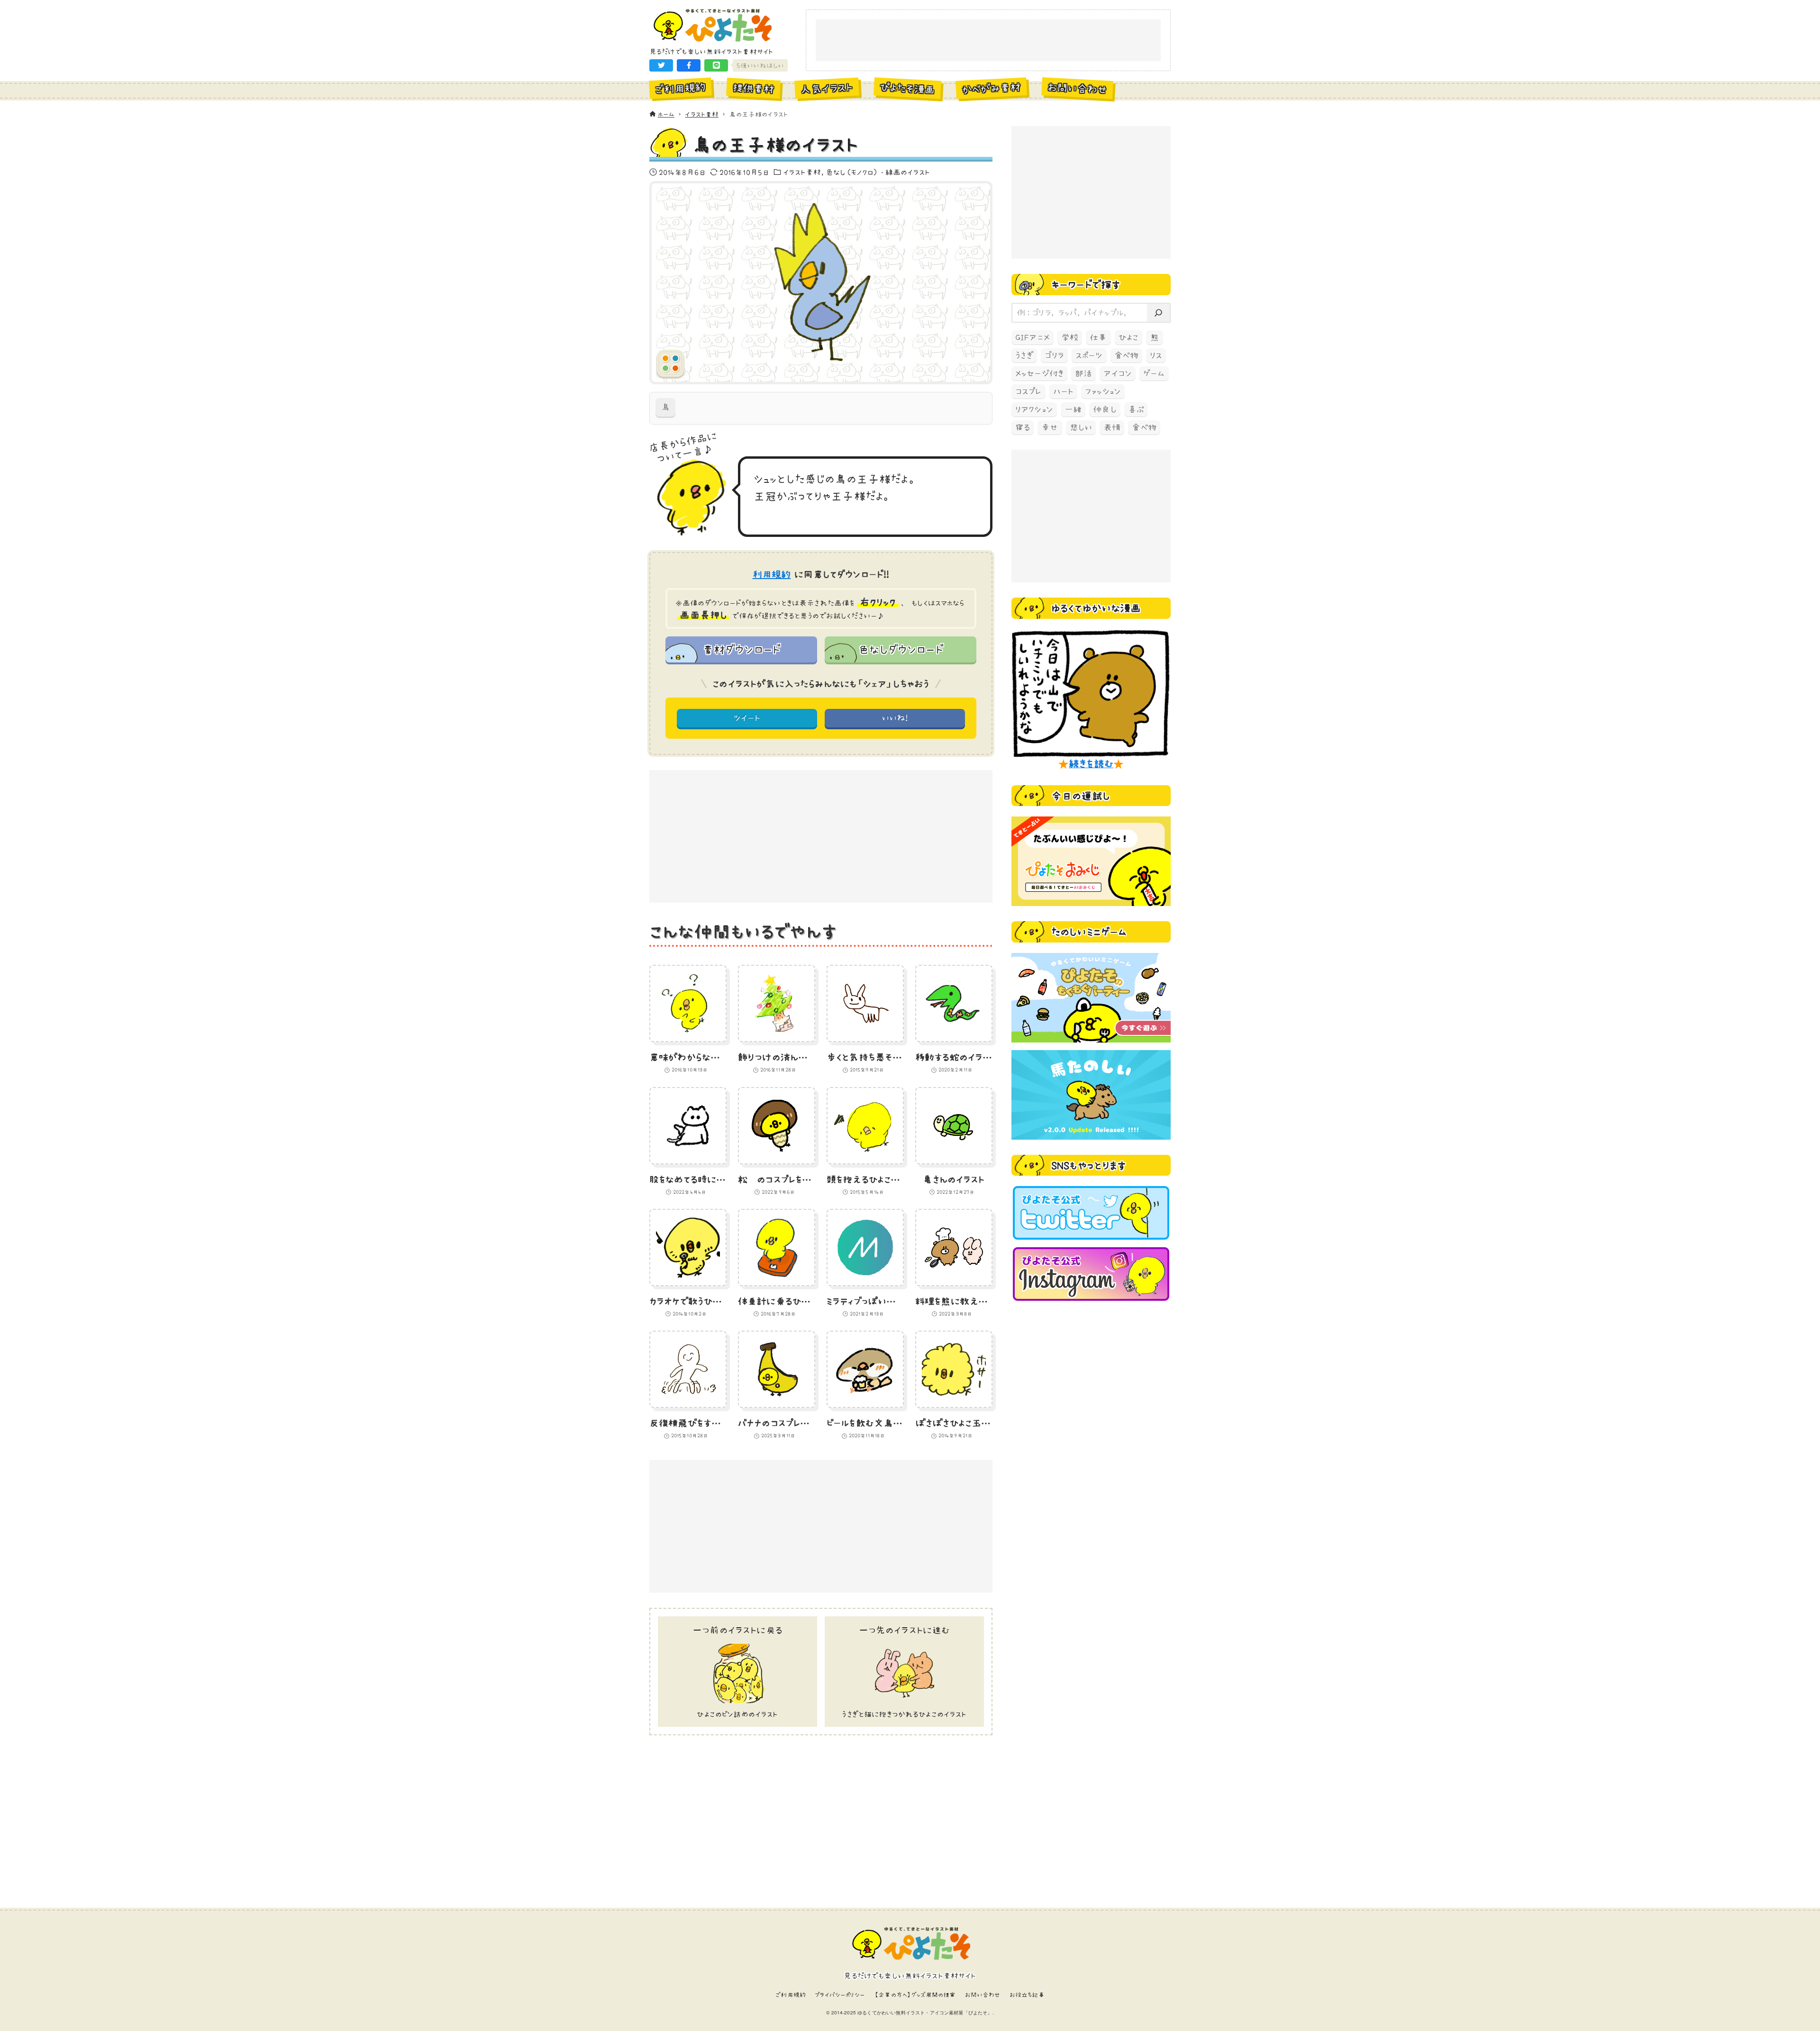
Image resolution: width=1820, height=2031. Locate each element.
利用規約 (772, 574)
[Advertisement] (988, 41)
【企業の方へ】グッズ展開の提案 (915, 1995)
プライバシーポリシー (840, 1995)
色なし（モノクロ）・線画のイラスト (878, 172)
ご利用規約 (791, 1995)
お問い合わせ (983, 1995)
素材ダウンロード (741, 649)
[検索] (1158, 313)
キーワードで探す (1086, 284)
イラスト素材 (802, 172)
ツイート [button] (747, 718)
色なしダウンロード (900, 649)
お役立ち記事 (1027, 1995)
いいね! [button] (895, 718)
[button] (661, 65)
